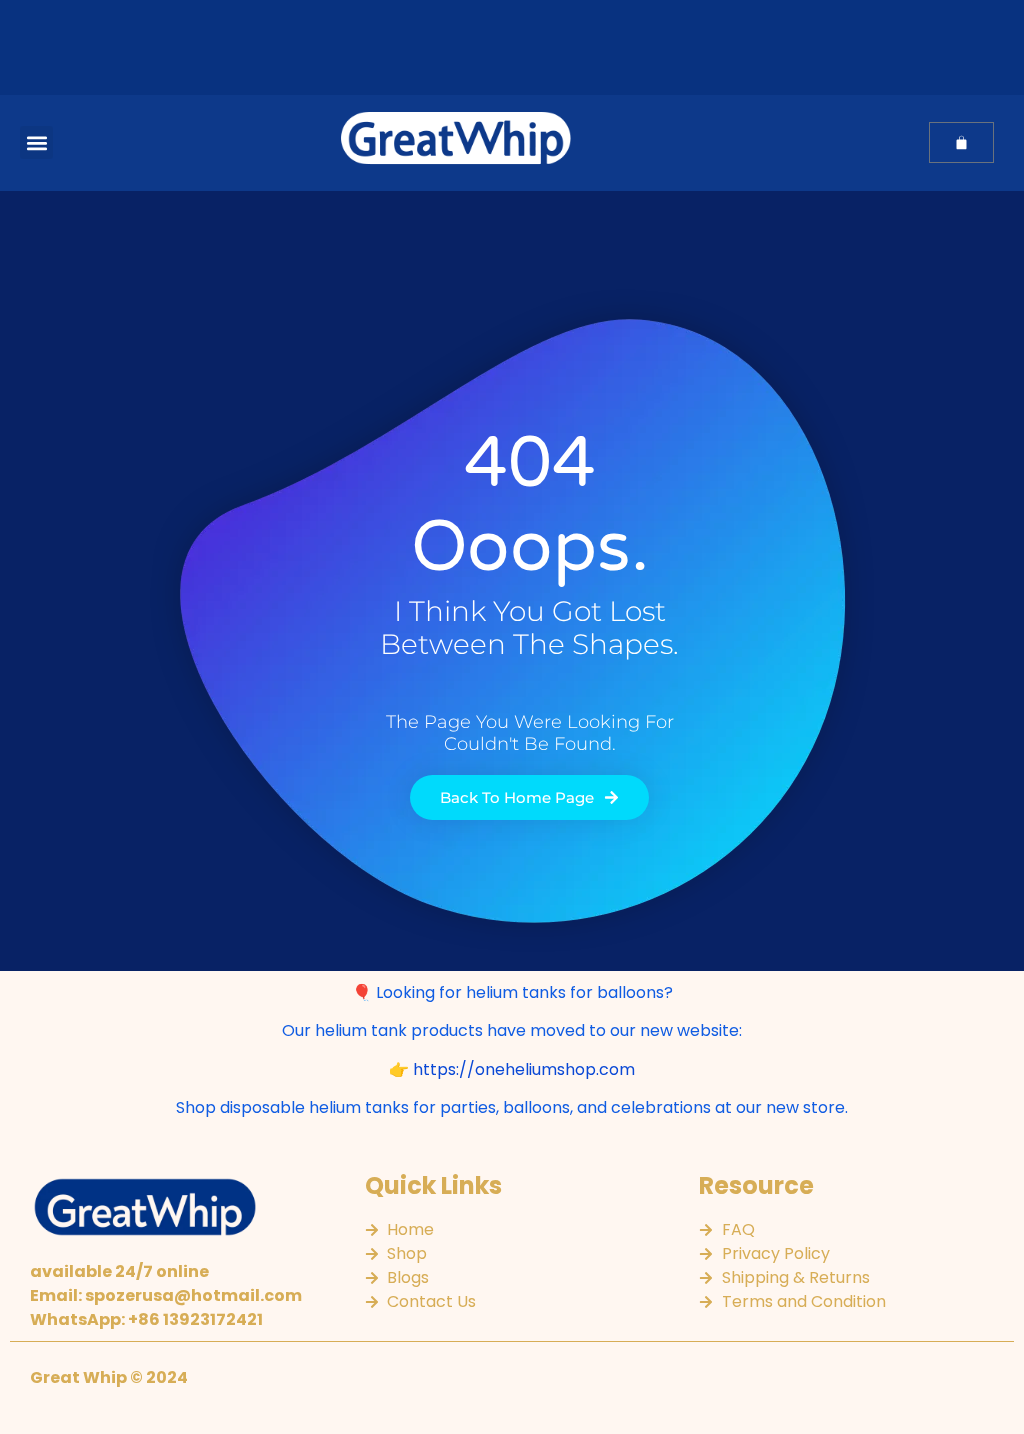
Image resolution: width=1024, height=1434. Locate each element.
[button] (36, 142)
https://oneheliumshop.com (524, 1069)
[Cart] (961, 142)
